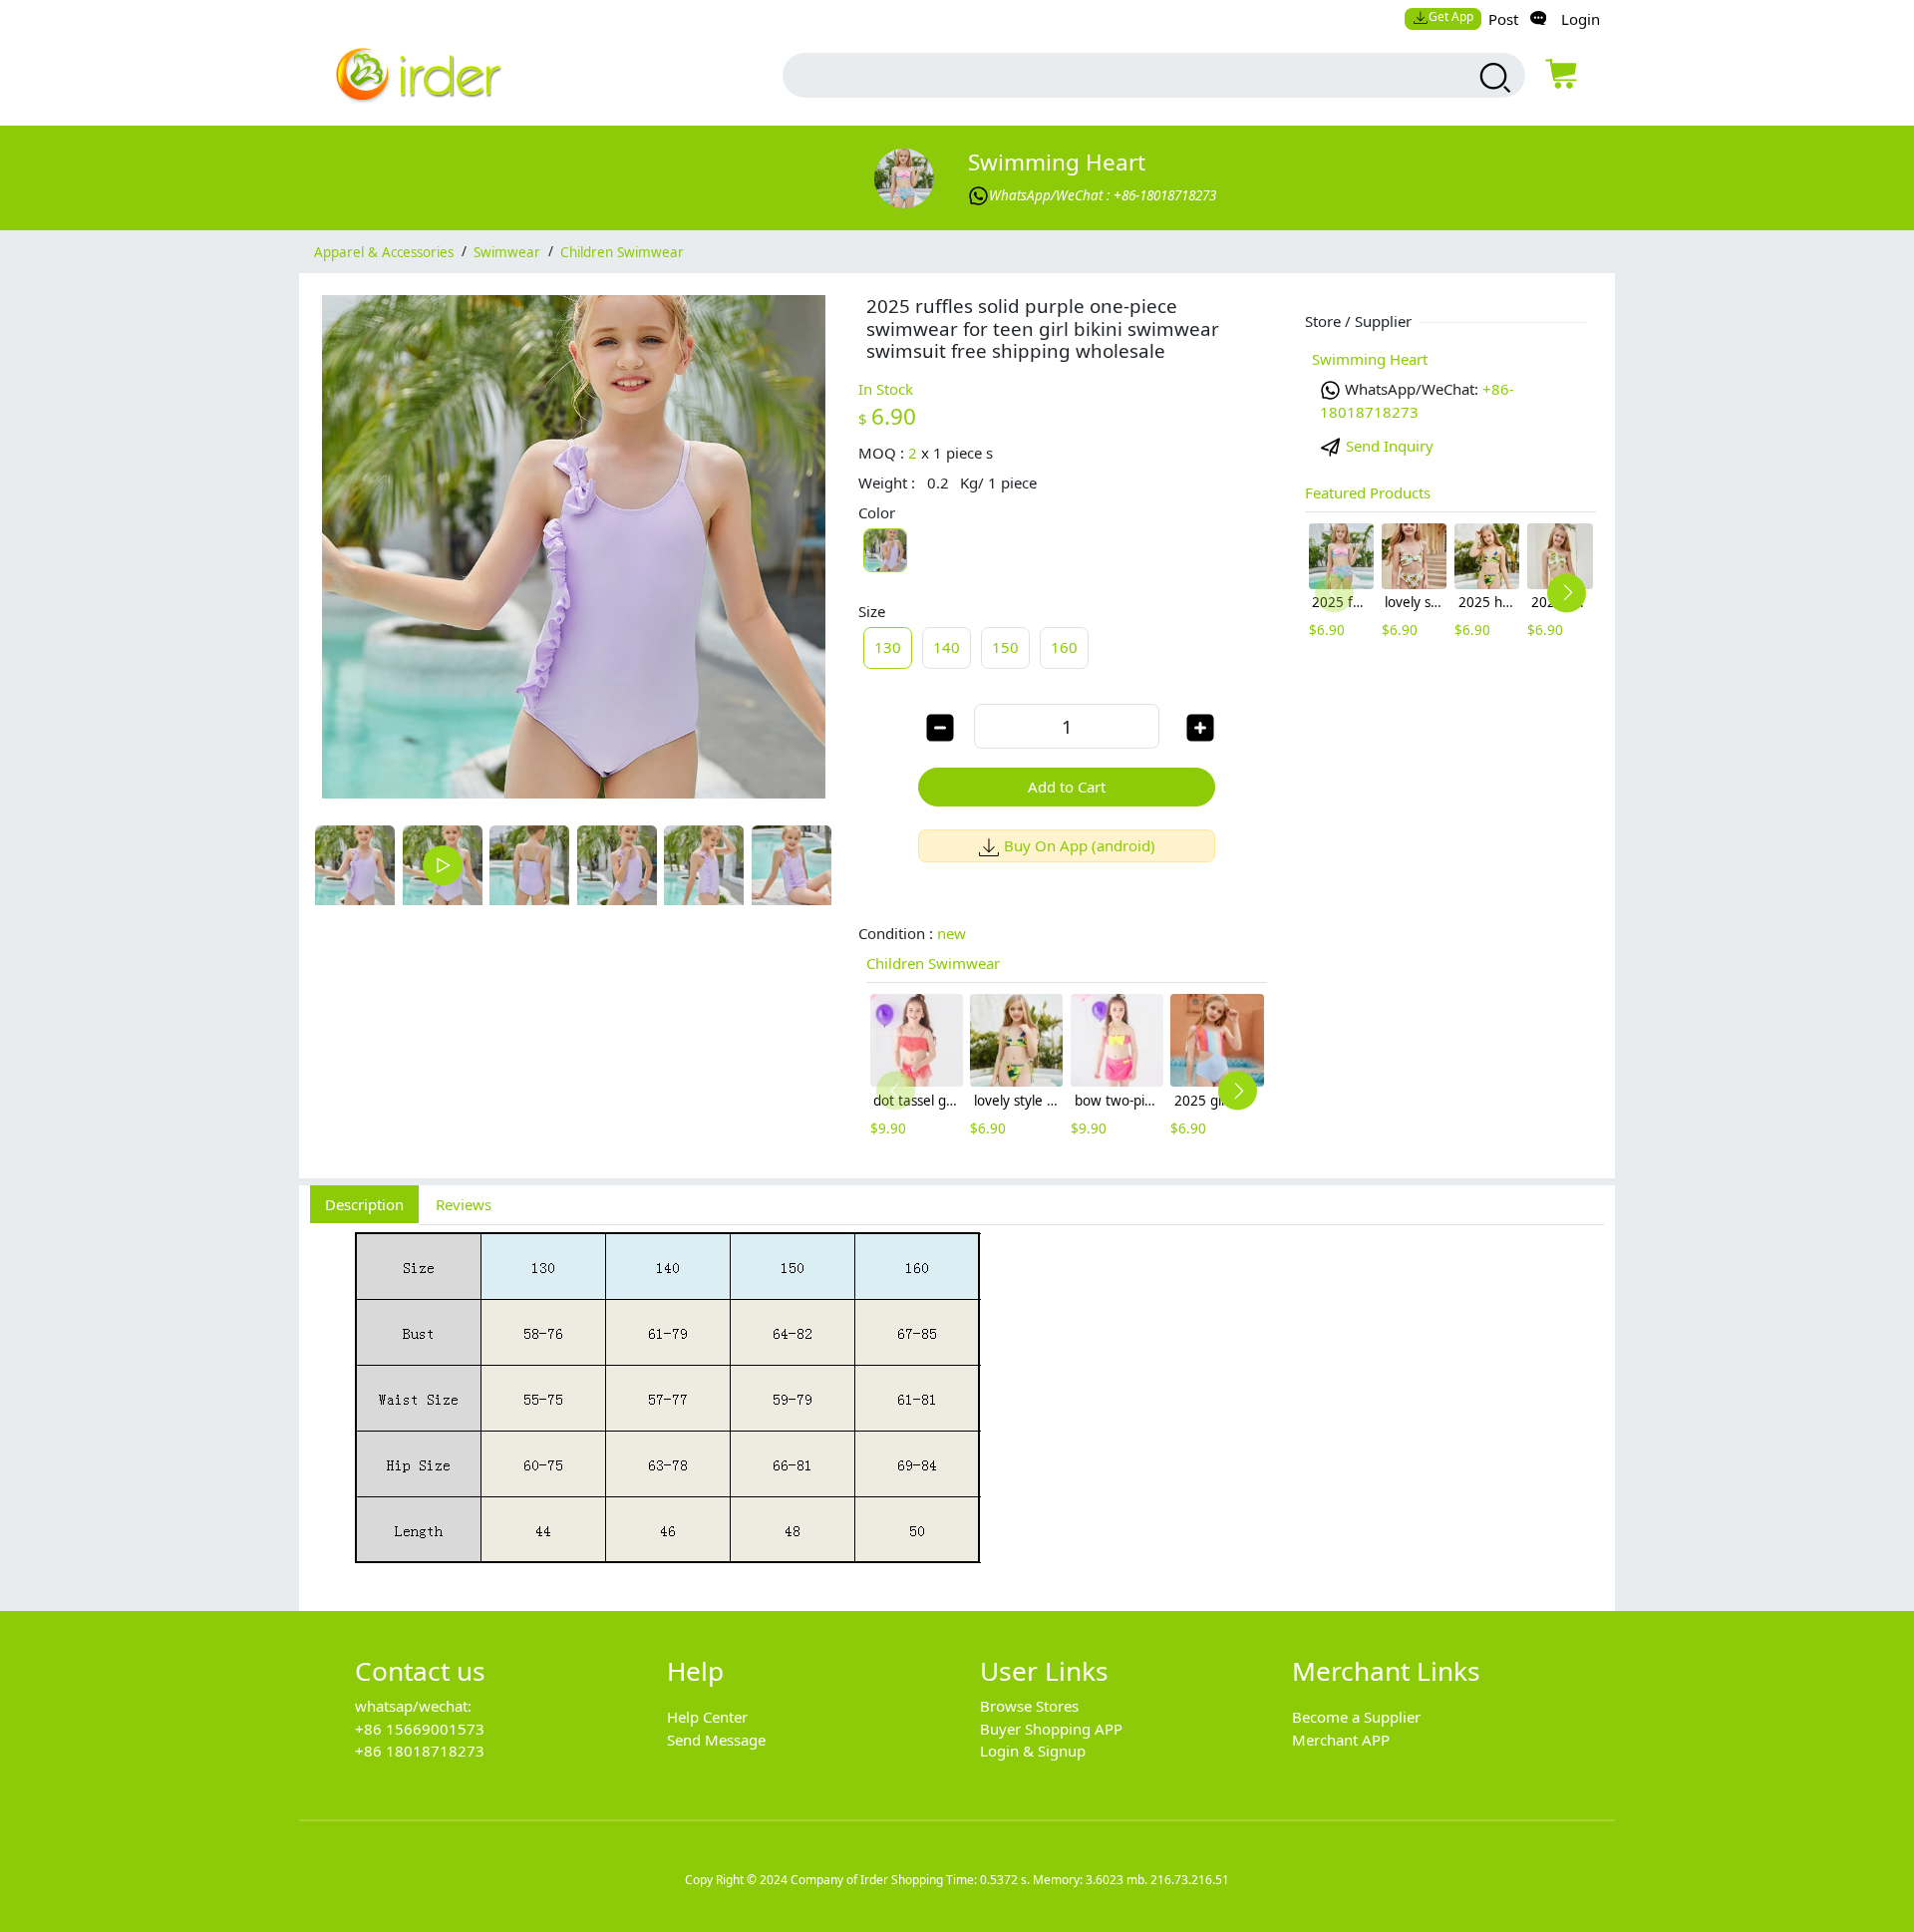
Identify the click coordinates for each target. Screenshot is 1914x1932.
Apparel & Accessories (384, 251)
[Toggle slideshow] (443, 865)
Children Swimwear (622, 251)
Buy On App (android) (1080, 845)
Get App (1451, 16)
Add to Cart (1067, 787)
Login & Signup (1033, 1751)
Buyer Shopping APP (1051, 1729)
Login (1581, 19)
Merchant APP (1341, 1740)
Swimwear (507, 251)
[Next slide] (1238, 1091)
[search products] (1493, 78)
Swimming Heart (1057, 162)
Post (1503, 19)
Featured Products (1368, 492)
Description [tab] (364, 1204)
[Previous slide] (896, 1091)
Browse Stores (1029, 1706)
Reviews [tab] (464, 1204)
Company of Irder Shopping (867, 1880)
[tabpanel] (957, 1407)
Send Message (716, 1740)
